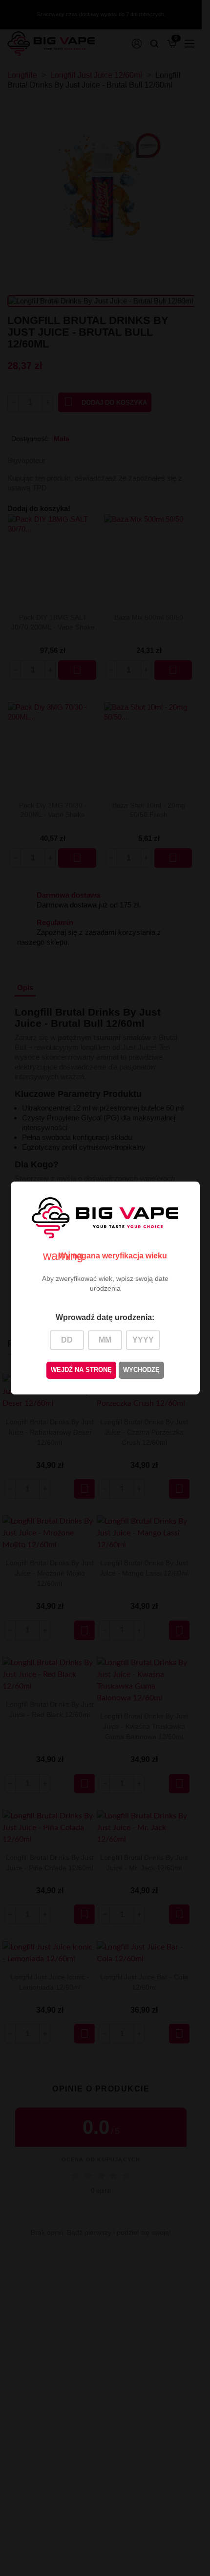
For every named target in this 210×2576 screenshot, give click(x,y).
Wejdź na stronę (81, 1370)
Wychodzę (141, 1370)
